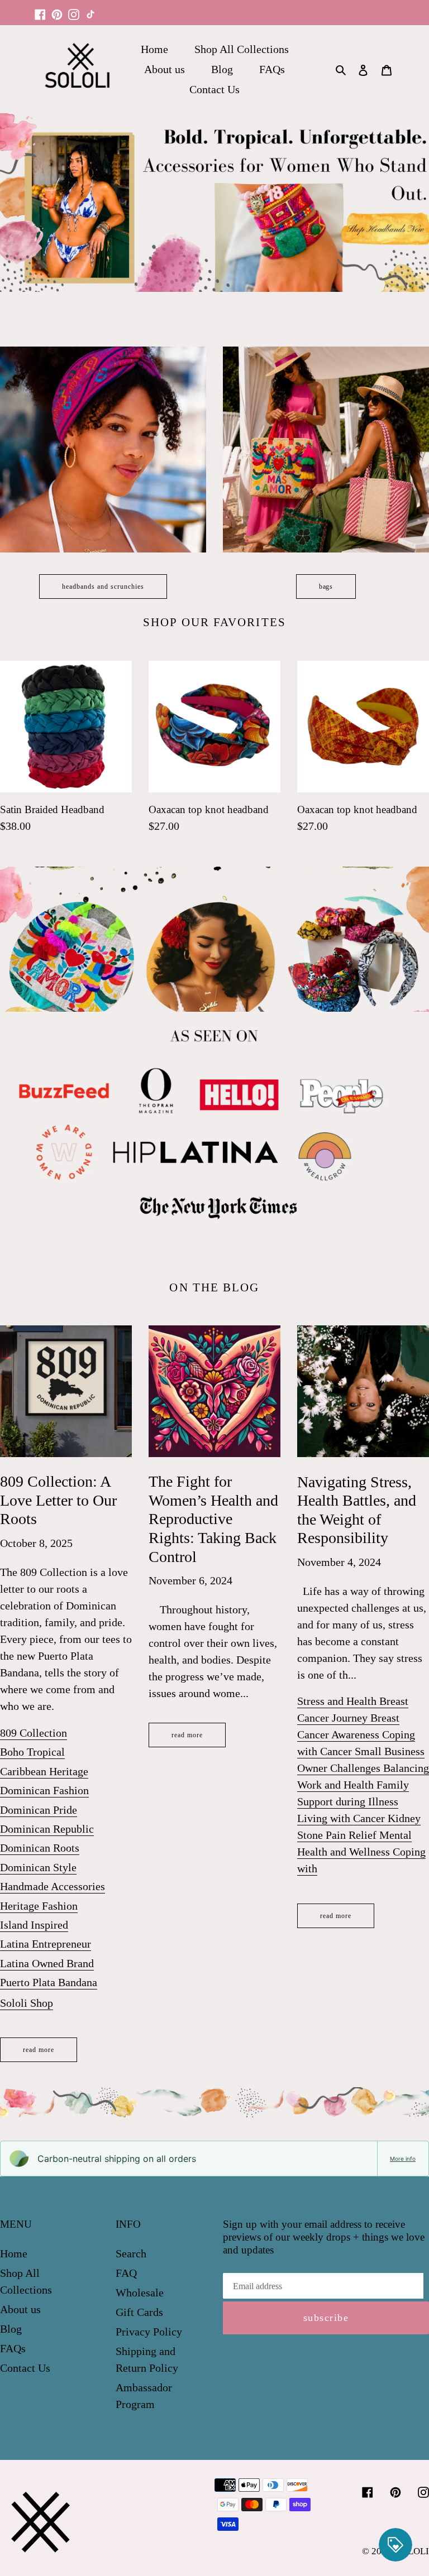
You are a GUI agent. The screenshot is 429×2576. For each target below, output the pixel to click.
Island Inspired (34, 1925)
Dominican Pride (39, 1810)
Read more (39, 2050)
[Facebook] (40, 9)
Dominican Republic (47, 1829)
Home (14, 2253)
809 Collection (34, 1733)
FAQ (126, 2273)
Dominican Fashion (44, 1790)
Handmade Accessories (53, 1886)
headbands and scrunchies (103, 587)
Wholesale (140, 2293)
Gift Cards (139, 2312)
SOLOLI (413, 2551)
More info (403, 2159)
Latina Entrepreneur (46, 1944)
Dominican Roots (40, 1848)
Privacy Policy (149, 2332)
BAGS (326, 587)
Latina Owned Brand (47, 1963)
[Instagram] (74, 9)
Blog (11, 2329)
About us (20, 2309)
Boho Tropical (32, 1752)
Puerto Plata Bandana (49, 1982)
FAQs (13, 2348)
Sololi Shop (27, 2003)
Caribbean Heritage (44, 1771)
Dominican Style (38, 1867)
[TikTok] (90, 9)
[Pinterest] (57, 9)
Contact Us (25, 2368)
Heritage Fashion (39, 1906)
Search (131, 2253)
